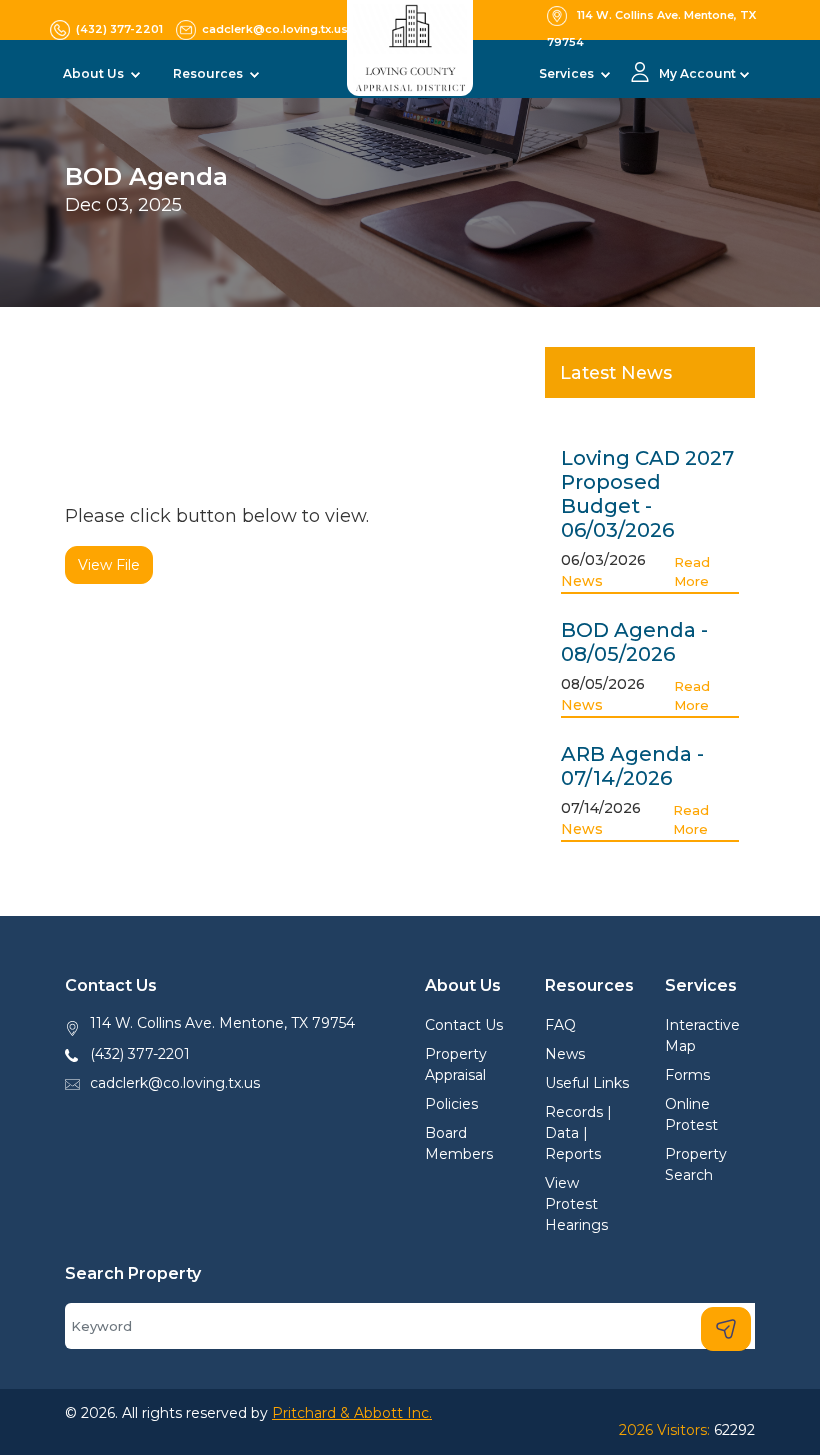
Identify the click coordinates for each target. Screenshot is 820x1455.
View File (109, 565)
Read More (692, 572)
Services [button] (568, 73)
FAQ (560, 1025)
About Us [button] (95, 73)
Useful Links (587, 1083)
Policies (451, 1104)
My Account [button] (697, 73)
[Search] (726, 1329)
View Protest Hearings (576, 1204)
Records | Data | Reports (578, 1133)
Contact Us (464, 1025)
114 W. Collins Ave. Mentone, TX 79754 (222, 1023)
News (582, 581)
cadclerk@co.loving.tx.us (175, 1083)
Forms (687, 1075)
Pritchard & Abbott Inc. (352, 1413)
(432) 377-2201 (140, 1054)
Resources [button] (209, 73)
